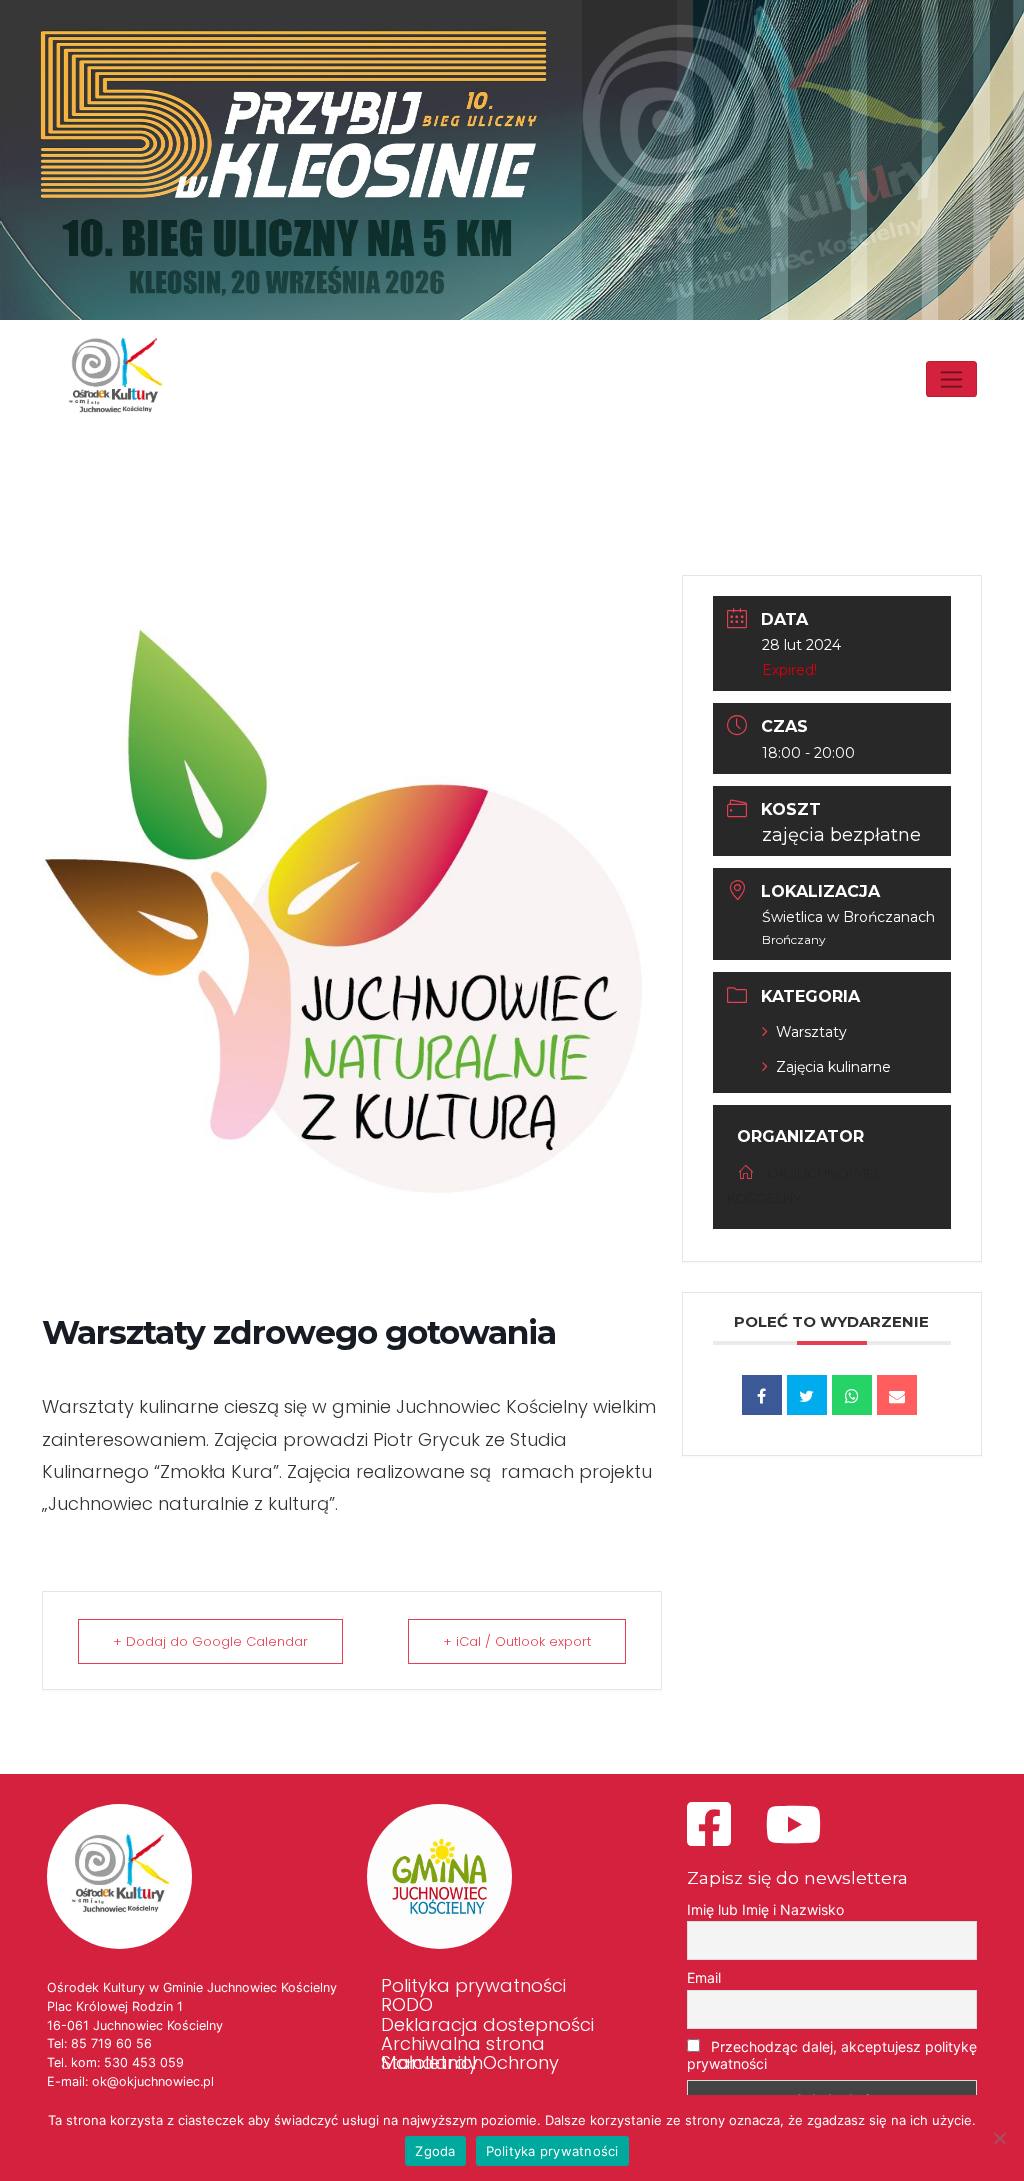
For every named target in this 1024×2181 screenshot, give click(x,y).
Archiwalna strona (463, 2044)
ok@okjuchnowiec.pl (153, 2081)
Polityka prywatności (473, 1986)
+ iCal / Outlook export (517, 1641)
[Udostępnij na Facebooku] (762, 1395)
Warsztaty (811, 1032)
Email (704, 1977)
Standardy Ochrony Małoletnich (470, 2063)
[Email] (897, 1395)
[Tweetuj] (807, 1395)
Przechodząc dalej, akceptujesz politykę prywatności (832, 2055)
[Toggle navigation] (951, 379)
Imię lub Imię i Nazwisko (765, 1909)
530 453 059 (144, 2062)
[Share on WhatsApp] (852, 1395)
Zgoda (435, 2151)
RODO (407, 2005)
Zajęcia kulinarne (833, 1067)
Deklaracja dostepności (487, 2024)
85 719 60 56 (111, 2043)
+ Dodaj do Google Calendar (210, 1641)
